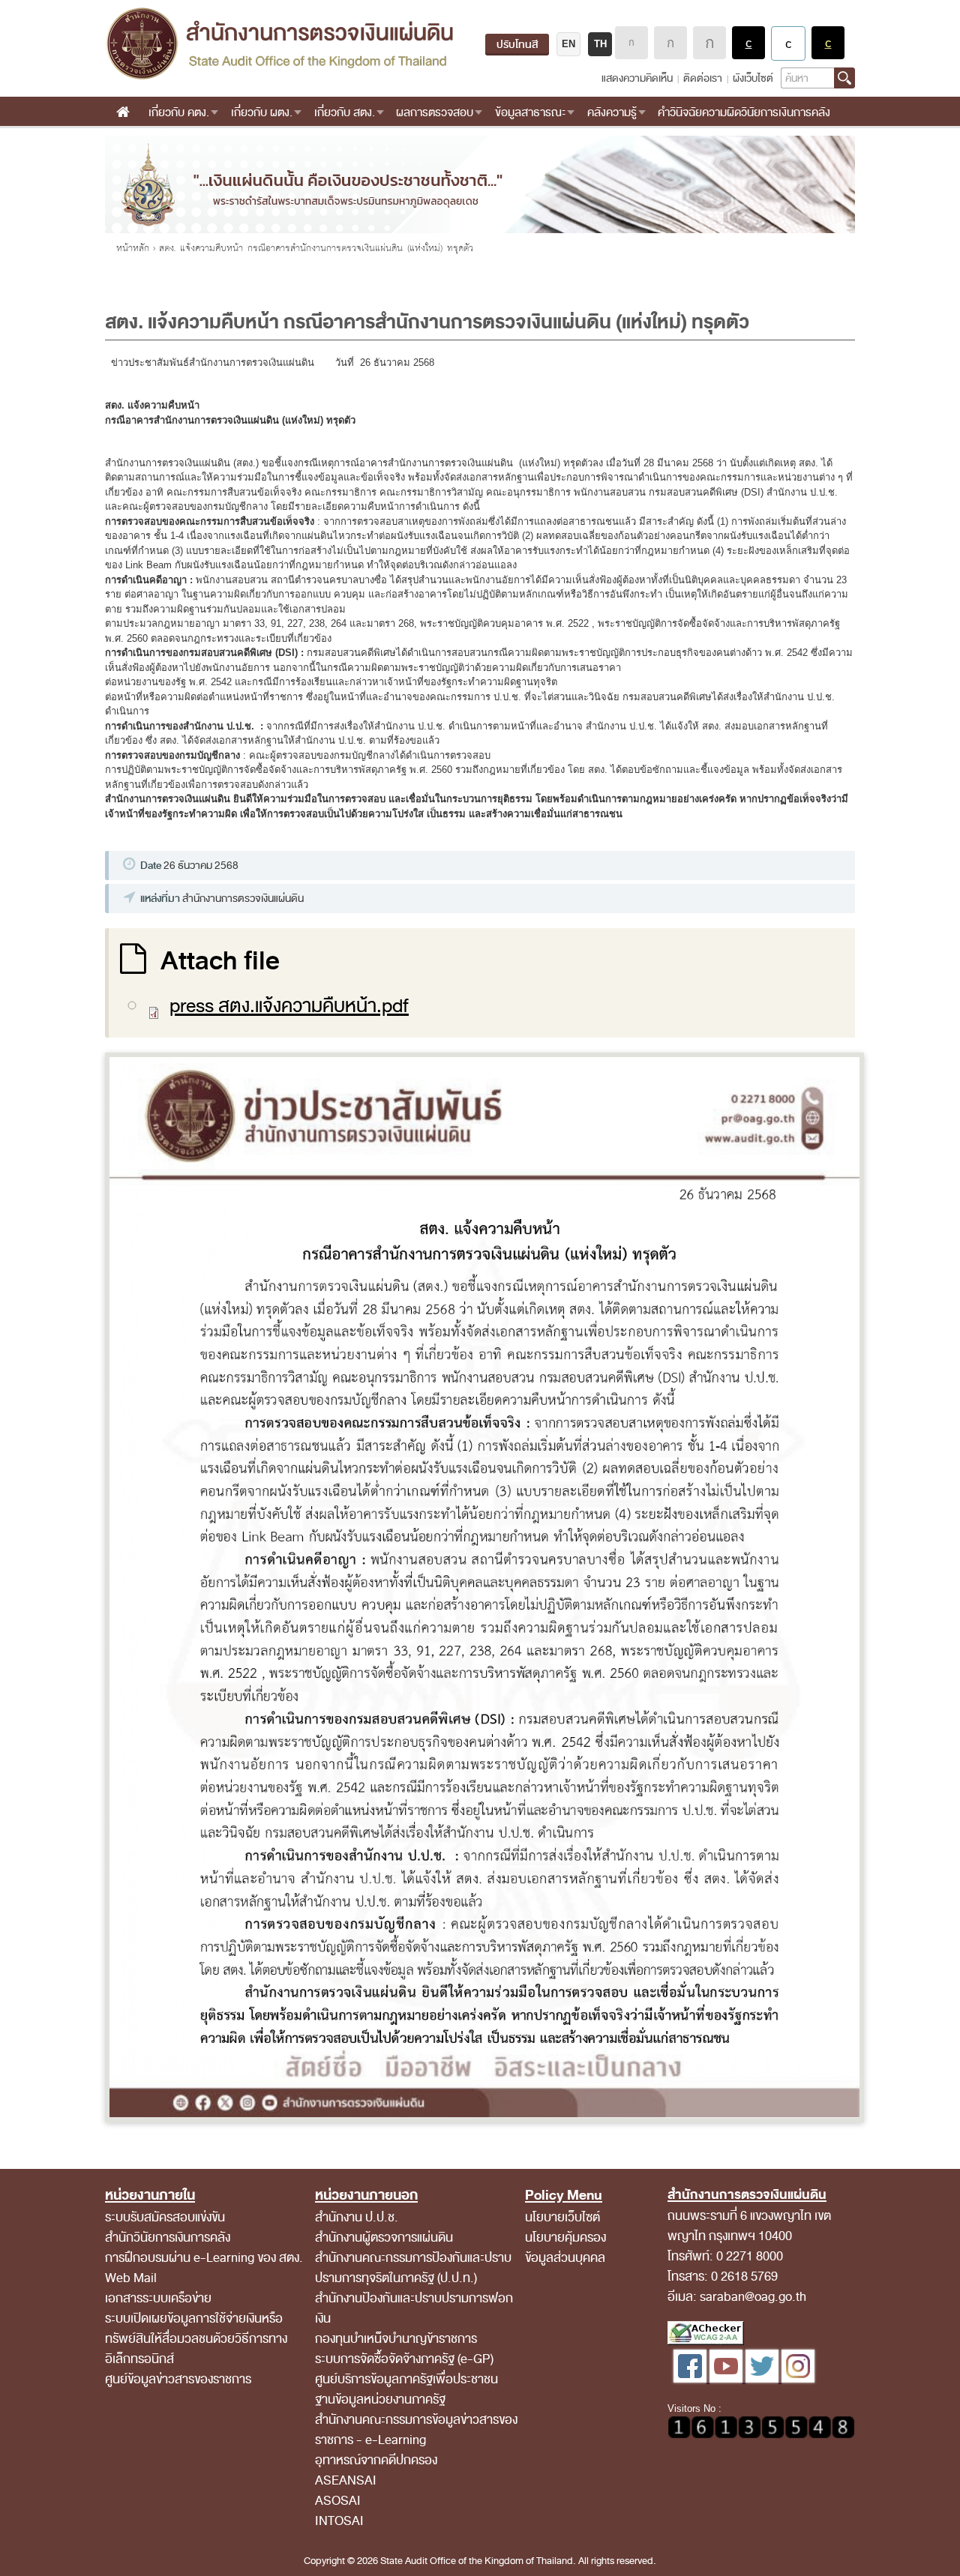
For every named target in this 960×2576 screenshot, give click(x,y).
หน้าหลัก (133, 248)
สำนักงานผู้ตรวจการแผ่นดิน (384, 2238)
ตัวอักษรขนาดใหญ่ (709, 43)
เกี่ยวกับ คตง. (179, 112)
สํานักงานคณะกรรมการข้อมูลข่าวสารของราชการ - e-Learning (416, 2430)
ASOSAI (338, 2501)
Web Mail (131, 2278)
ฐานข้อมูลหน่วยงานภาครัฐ (380, 2399)
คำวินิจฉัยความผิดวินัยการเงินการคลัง (744, 112)
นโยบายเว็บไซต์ (562, 2217)
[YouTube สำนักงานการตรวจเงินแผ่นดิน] (727, 2379)
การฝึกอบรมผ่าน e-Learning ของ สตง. (204, 2258)
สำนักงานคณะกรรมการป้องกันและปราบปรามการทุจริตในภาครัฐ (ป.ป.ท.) (413, 2268)
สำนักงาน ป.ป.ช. (357, 2217)
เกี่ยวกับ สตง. (345, 112)
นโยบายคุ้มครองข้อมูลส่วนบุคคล (565, 2248)
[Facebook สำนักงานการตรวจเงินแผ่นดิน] (691, 2379)
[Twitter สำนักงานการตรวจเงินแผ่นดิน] (763, 2379)
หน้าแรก (123, 112)
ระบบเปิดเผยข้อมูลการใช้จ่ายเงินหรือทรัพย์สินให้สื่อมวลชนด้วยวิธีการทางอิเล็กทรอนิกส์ (196, 2339)
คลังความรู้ (612, 112)
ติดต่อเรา (703, 78)
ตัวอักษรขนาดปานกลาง (670, 43)
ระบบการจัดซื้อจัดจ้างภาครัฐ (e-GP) (404, 2359)
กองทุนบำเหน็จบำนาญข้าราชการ (396, 2339)
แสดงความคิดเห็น (637, 78)
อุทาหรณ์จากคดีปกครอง (376, 2460)
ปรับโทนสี (517, 45)
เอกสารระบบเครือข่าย (158, 2298)
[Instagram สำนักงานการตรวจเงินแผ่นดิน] (798, 2379)
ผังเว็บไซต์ (753, 78)
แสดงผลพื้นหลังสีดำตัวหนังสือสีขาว (748, 43)
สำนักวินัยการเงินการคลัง (168, 2238)
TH (600, 44)
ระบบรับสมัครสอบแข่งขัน (165, 2217)
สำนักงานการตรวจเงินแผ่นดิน (279, 43)
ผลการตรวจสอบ (435, 112)
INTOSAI (339, 2521)
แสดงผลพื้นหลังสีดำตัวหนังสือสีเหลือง (828, 43)
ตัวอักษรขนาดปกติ (631, 43)
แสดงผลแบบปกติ (788, 43)
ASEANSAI (346, 2480)
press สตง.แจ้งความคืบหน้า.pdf (289, 1006)
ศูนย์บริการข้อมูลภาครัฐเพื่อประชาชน (406, 2379)
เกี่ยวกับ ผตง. (262, 112)
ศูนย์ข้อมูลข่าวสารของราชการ (178, 2379)
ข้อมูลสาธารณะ (530, 112)
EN (568, 44)
